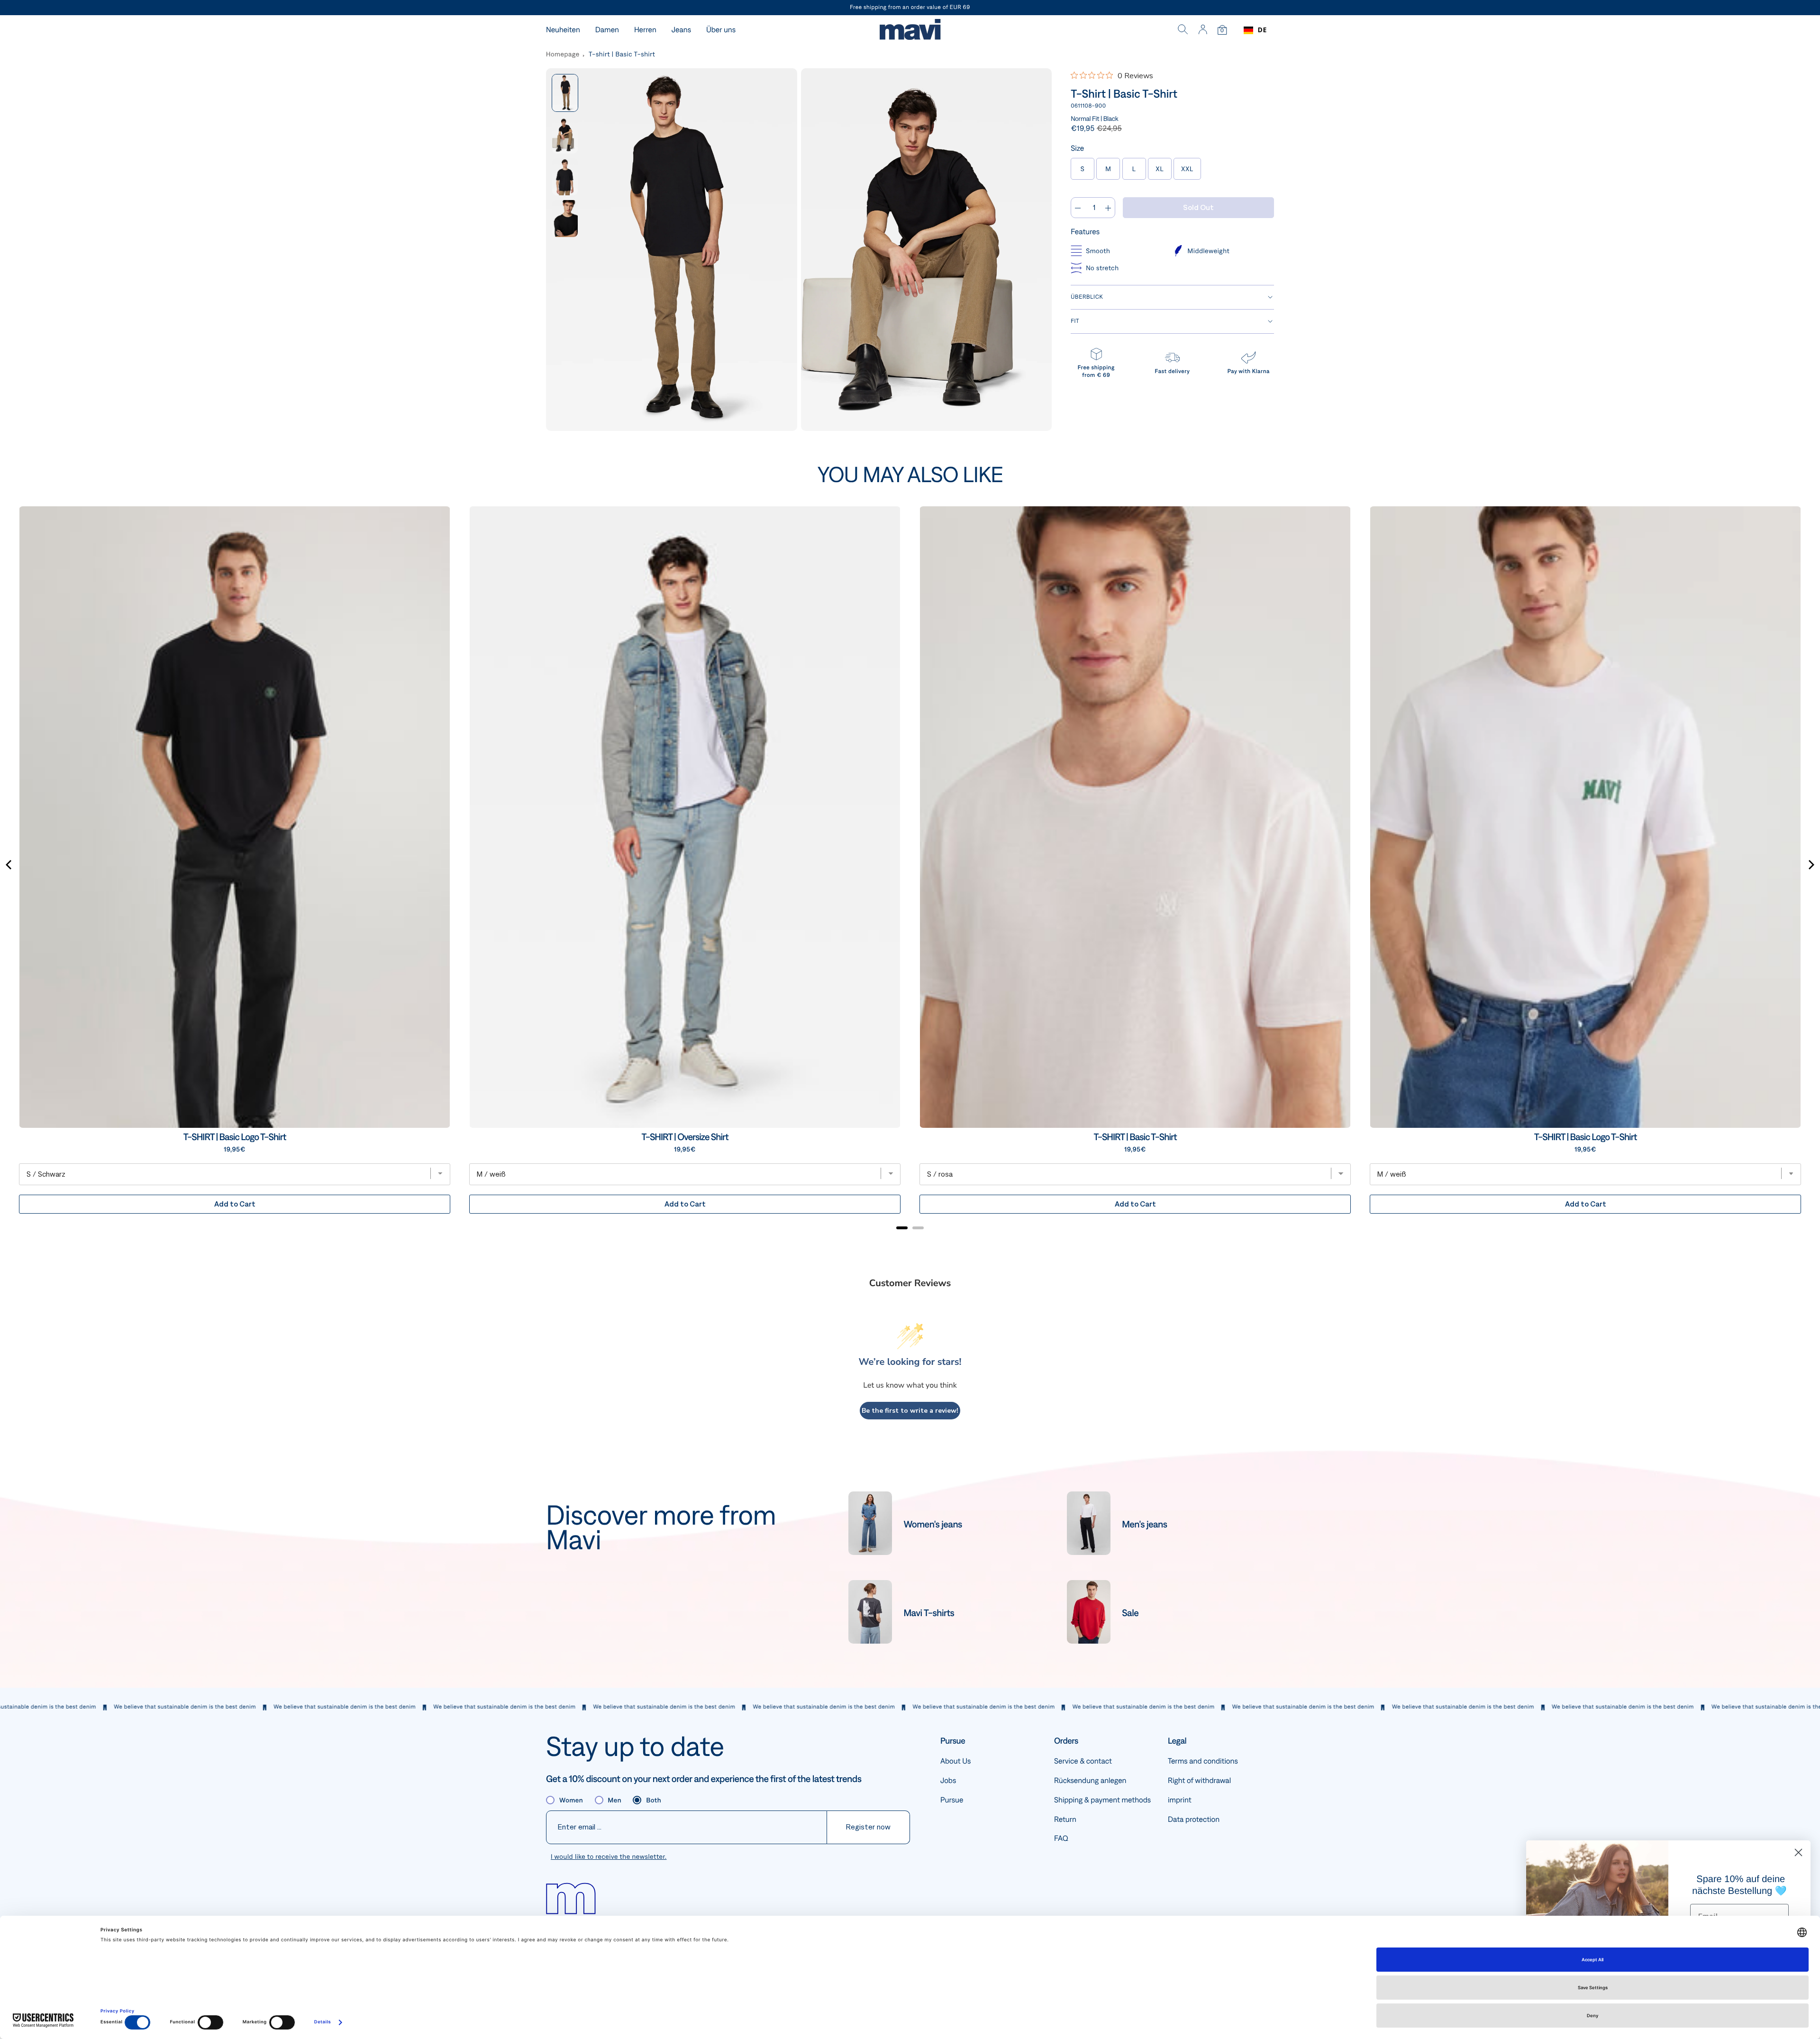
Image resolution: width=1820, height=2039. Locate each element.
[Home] (910, 31)
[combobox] (1255, 30)
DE (1262, 30)
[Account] (1203, 30)
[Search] (1183, 30)
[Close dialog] (1798, 1852)
